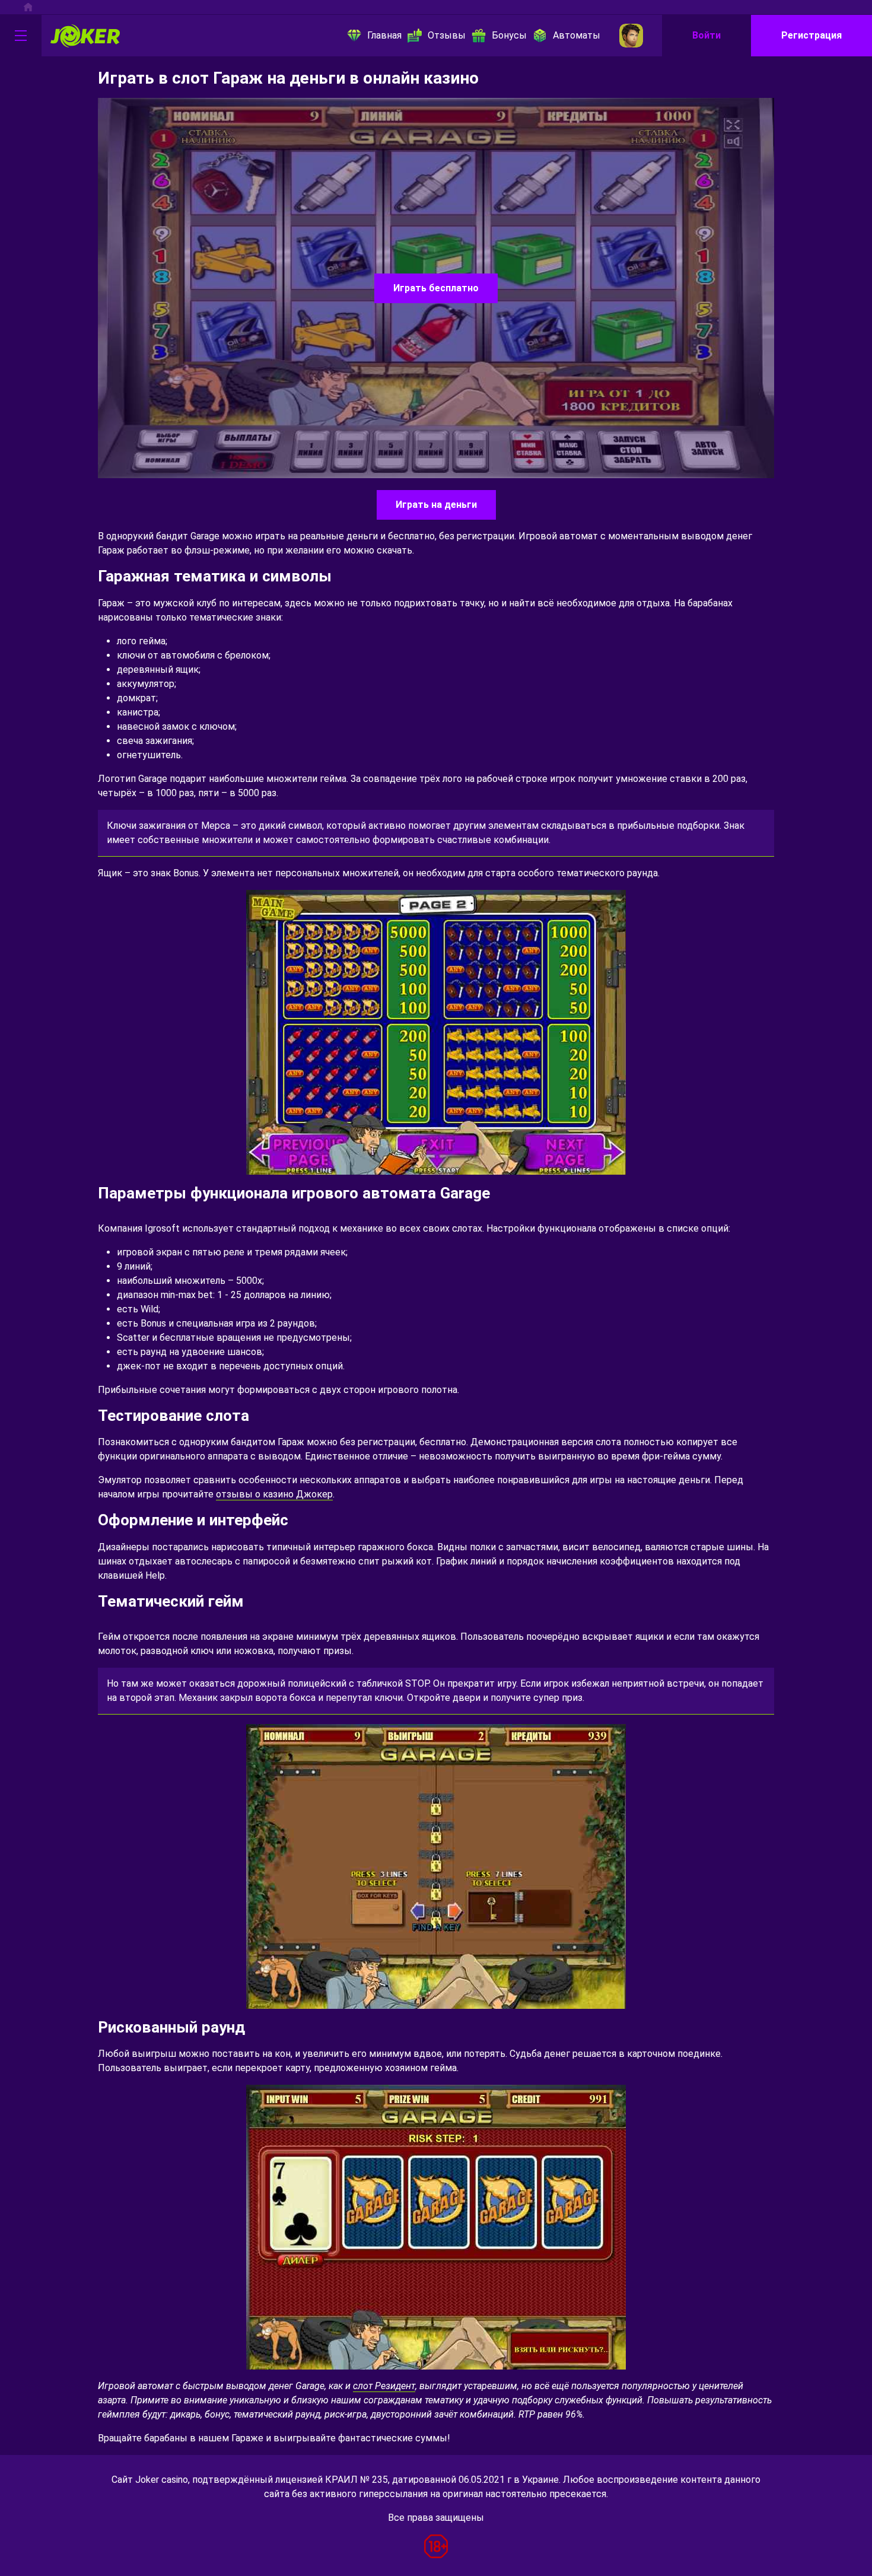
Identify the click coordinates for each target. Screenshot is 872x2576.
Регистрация (811, 35)
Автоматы (577, 35)
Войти (706, 35)
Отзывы (447, 35)
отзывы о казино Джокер (274, 1494)
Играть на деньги (436, 505)
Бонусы (509, 35)
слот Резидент (384, 2386)
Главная (384, 35)
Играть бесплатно (436, 288)
